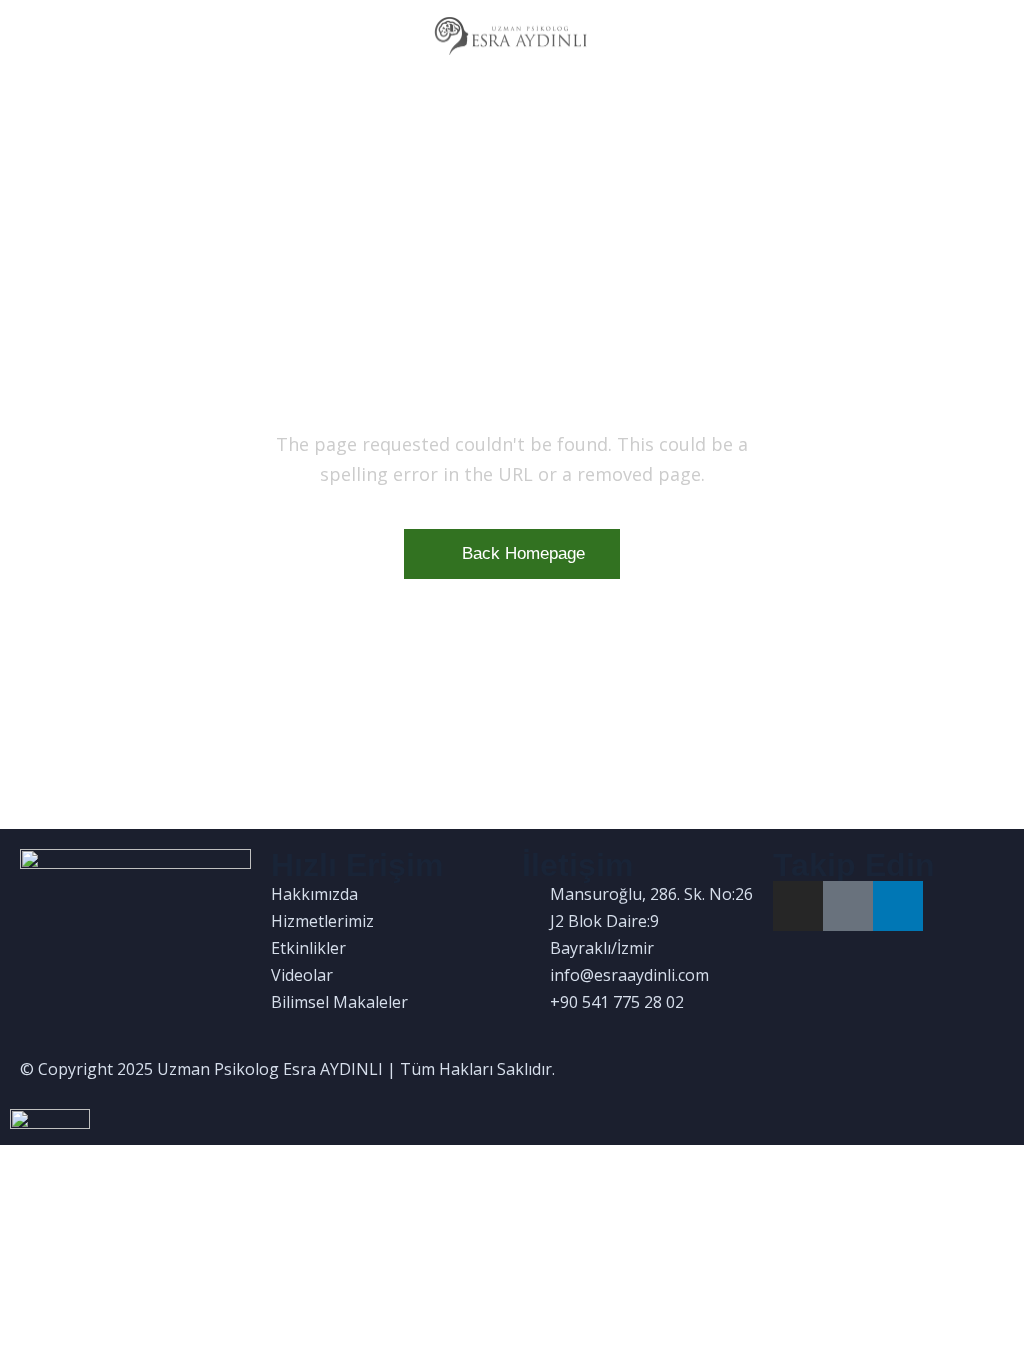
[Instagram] (798, 906)
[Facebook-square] (848, 906)
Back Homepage (523, 553)
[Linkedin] (898, 906)
